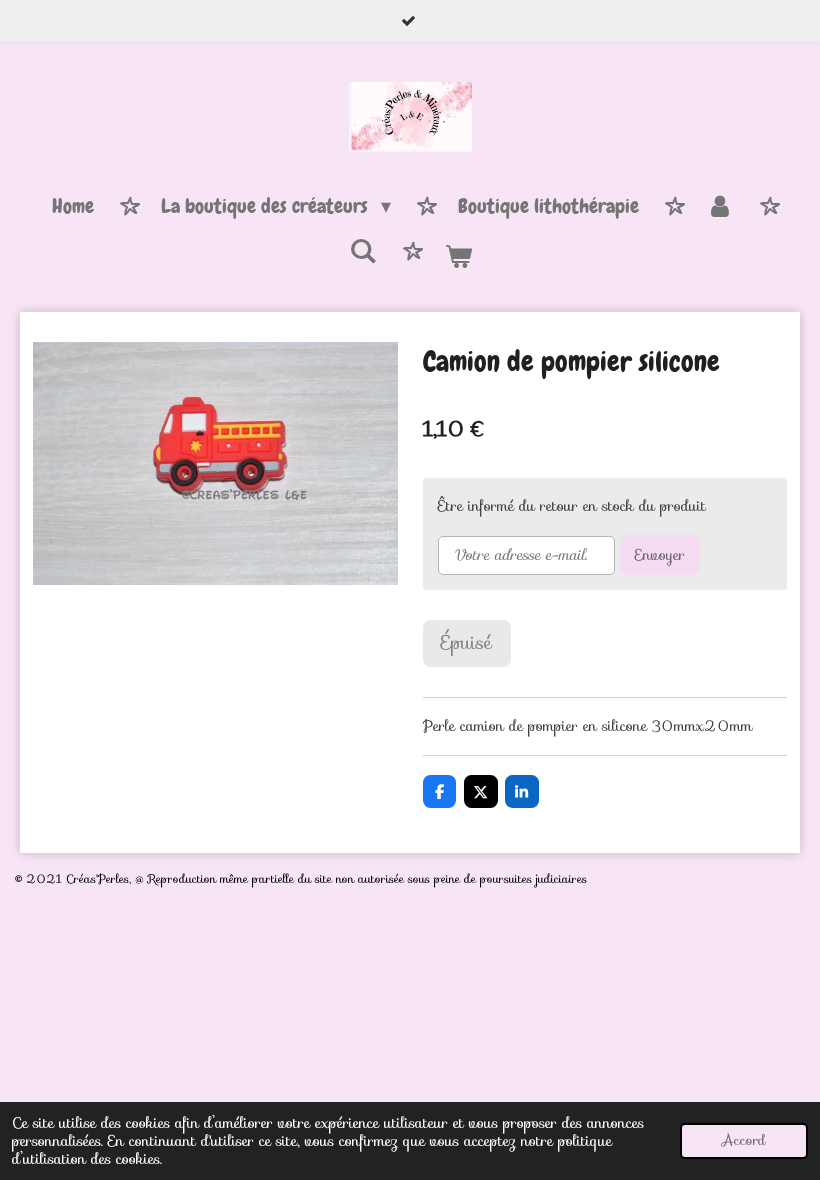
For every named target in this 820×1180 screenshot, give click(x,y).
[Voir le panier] (458, 257)
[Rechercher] (363, 252)
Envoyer (660, 555)
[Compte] (720, 207)
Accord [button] (744, 1140)
